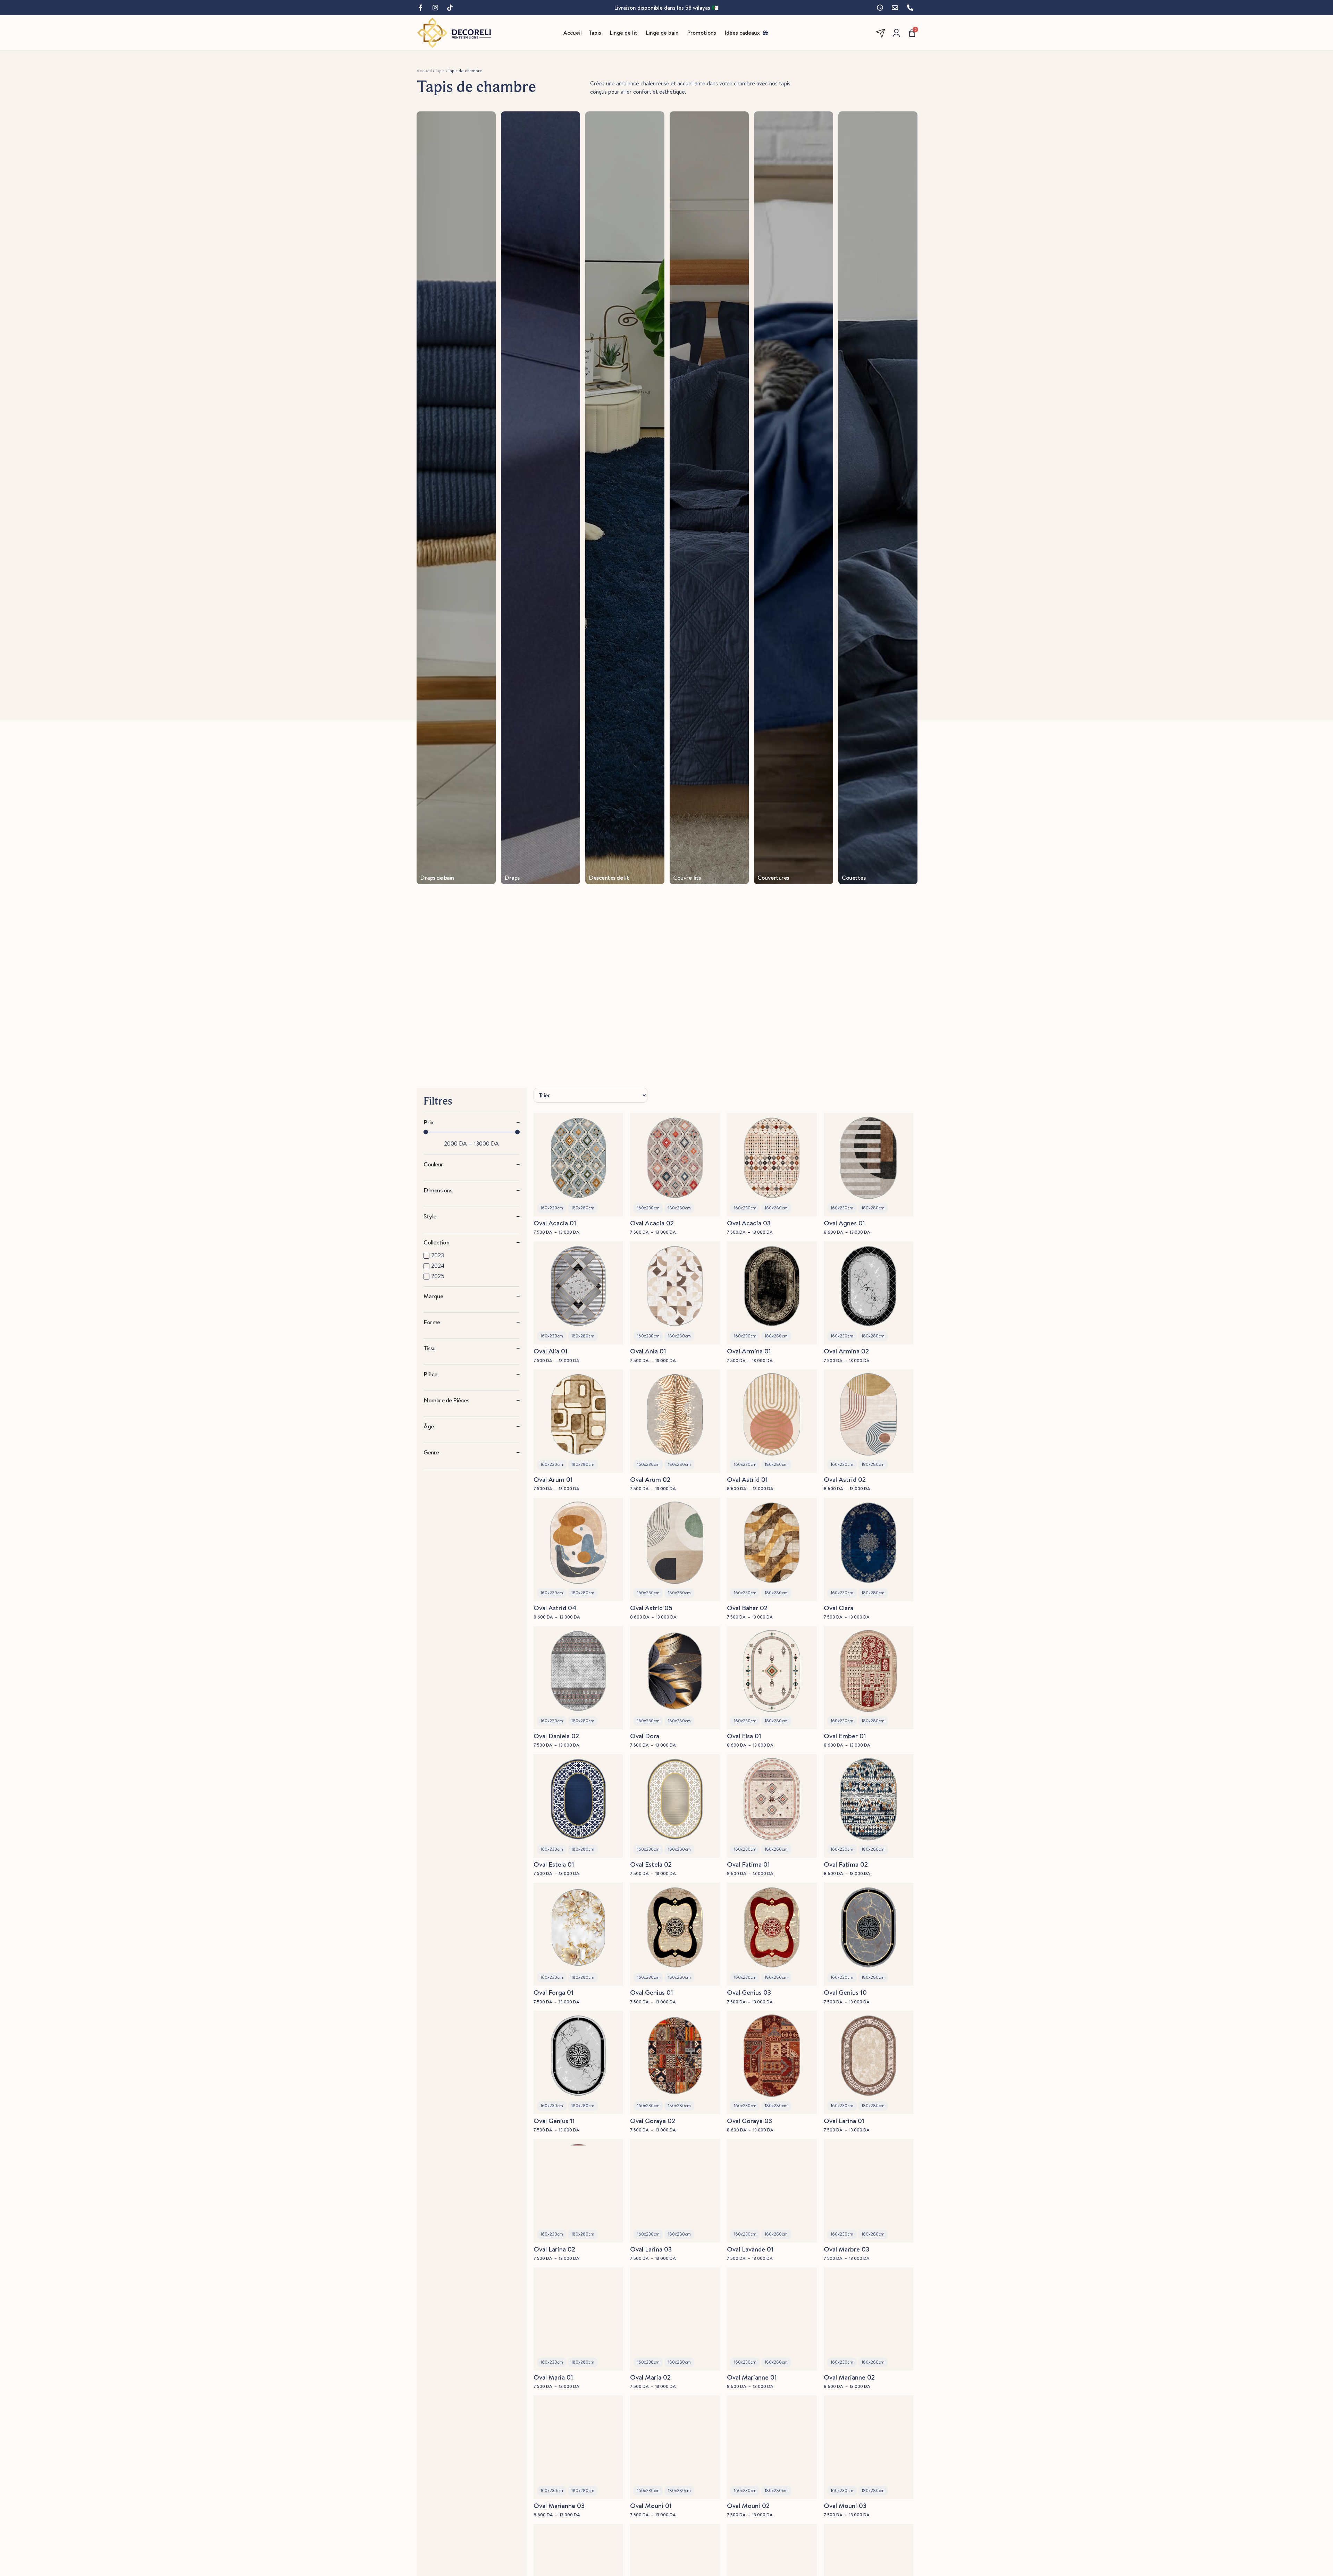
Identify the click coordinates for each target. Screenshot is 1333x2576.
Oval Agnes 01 (844, 1223)
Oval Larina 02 (554, 2249)
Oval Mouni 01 (651, 2506)
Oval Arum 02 (650, 1479)
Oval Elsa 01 (744, 1736)
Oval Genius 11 (554, 2121)
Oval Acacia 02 (652, 1223)
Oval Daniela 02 (556, 1736)
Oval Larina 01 (844, 2121)
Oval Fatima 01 (748, 1864)
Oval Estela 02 (651, 1864)
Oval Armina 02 (846, 1351)
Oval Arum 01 (553, 1479)
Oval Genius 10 (845, 1992)
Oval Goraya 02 (653, 2121)
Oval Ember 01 (845, 1736)
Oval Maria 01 (553, 2377)
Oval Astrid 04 (555, 1608)
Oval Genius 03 (749, 1992)
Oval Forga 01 (554, 1992)
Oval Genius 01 (652, 1992)
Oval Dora (645, 1736)
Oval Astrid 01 (747, 1479)
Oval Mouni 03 (845, 2506)
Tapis (440, 70)
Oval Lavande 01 (750, 2249)
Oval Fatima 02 (846, 1864)
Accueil (424, 70)
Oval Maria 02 (650, 2377)
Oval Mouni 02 (748, 2506)
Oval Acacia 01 (555, 1223)
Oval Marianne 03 (559, 2506)
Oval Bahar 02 (747, 1608)
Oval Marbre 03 (846, 2249)
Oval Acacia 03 (749, 1223)
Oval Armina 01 (749, 1351)
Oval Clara (839, 1608)
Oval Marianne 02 (849, 2377)
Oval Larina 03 (651, 2249)
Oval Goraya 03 (749, 2121)
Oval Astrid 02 (845, 1479)
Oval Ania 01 (648, 1351)
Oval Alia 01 (551, 1351)
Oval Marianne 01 (752, 2377)
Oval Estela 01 (554, 1864)
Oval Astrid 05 (651, 1608)
